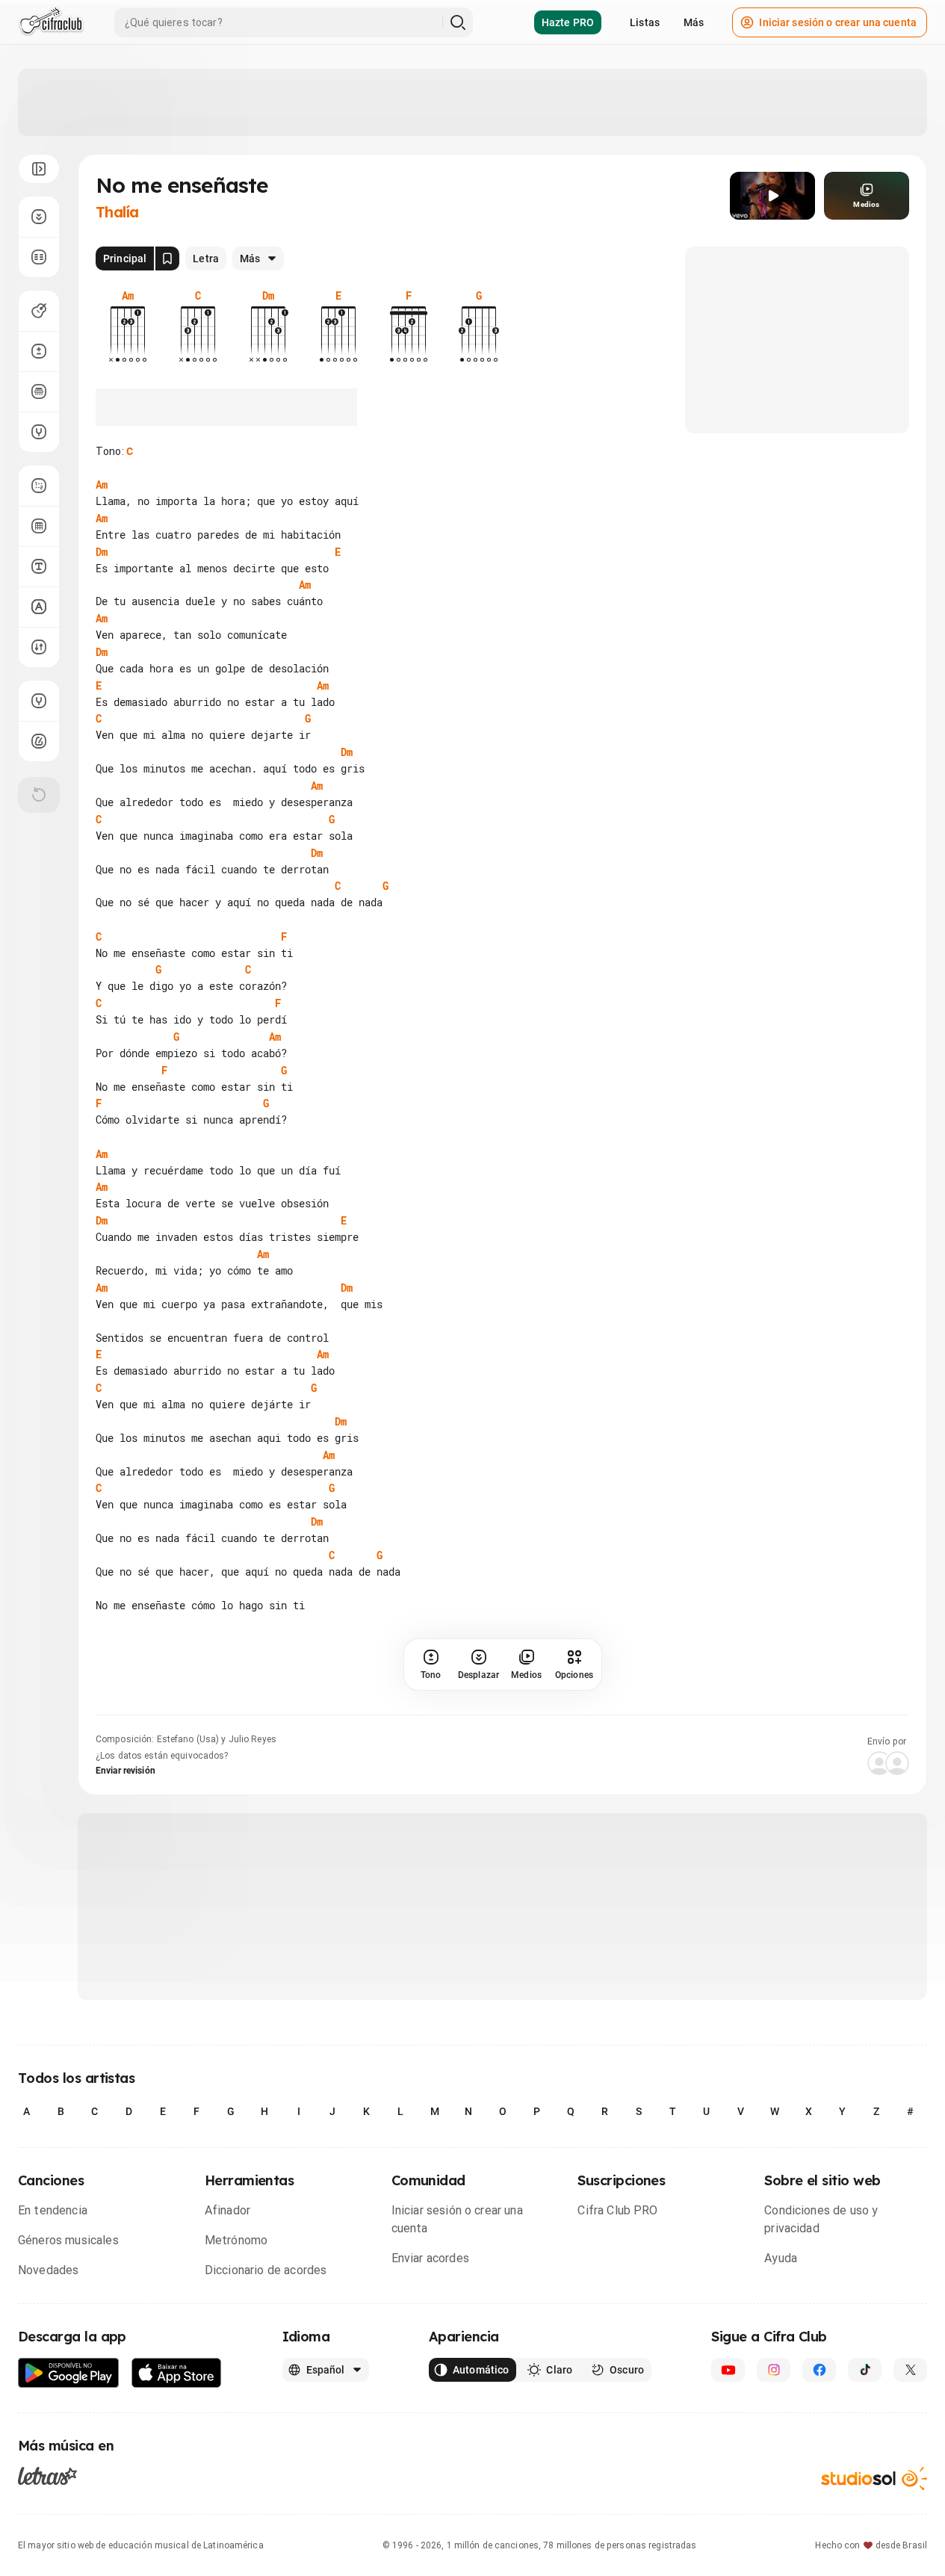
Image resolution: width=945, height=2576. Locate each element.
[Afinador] (39, 701)
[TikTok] (865, 2370)
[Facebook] (819, 2370)
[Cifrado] (39, 607)
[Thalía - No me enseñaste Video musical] (772, 196)
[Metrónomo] (39, 741)
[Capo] (39, 391)
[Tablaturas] (39, 486)
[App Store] (177, 2373)
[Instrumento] (39, 311)
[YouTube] (728, 2370)
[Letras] (47, 2475)
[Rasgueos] (39, 647)
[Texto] (39, 566)
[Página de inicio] (51, 22)
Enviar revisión (126, 1771)
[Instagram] (774, 2370)
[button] (772, 196)
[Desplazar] (39, 217)
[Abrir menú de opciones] (39, 169)
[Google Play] (69, 2373)
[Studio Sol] (874, 2479)
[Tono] (39, 351)
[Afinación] (39, 432)
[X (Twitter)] (910, 2370)
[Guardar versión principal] (167, 258)
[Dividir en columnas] (39, 257)
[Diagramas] (39, 526)
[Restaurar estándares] (39, 795)
